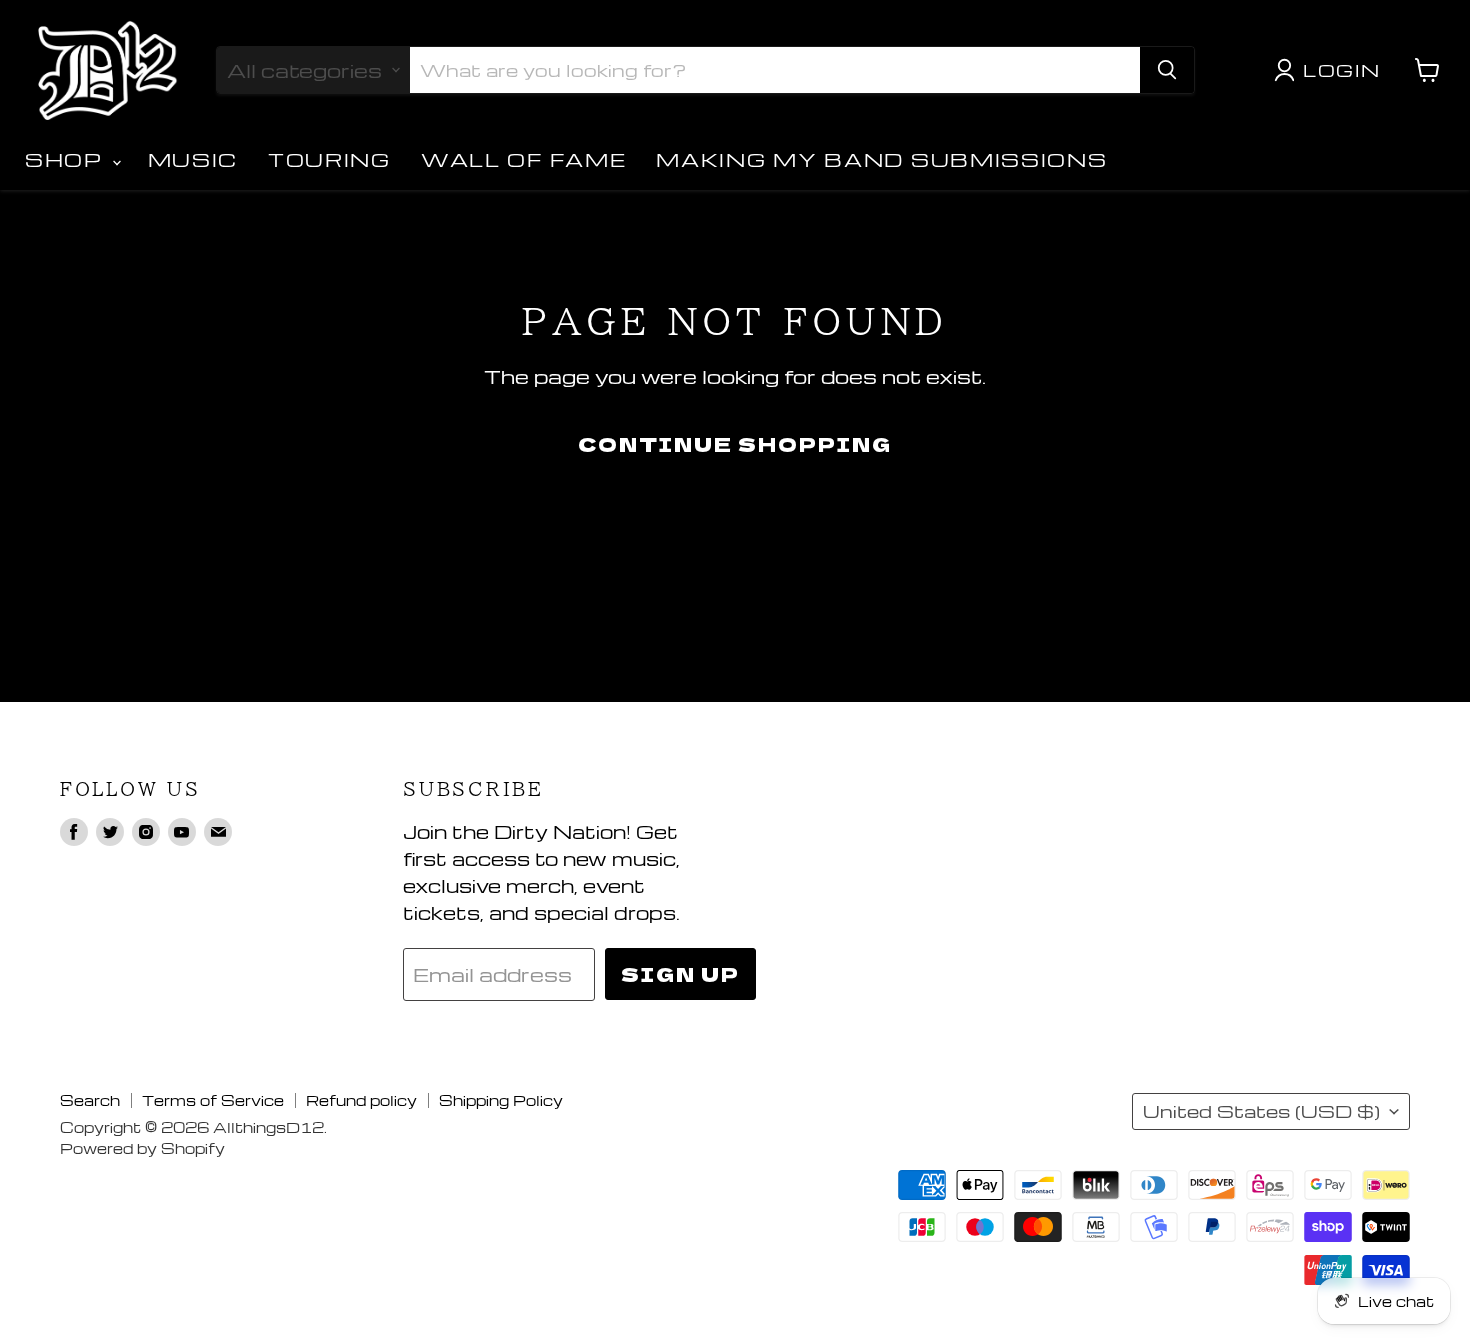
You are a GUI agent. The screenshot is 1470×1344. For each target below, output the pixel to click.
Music (193, 159)
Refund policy (361, 1100)
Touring (329, 159)
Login (1342, 70)
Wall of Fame (523, 159)
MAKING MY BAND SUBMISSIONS (881, 159)
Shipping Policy (501, 1100)
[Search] (1167, 70)
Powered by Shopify (142, 1148)
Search (90, 1100)
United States (1261, 1111)
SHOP (67, 159)
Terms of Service (213, 1100)
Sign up (680, 974)
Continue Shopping (735, 444)
